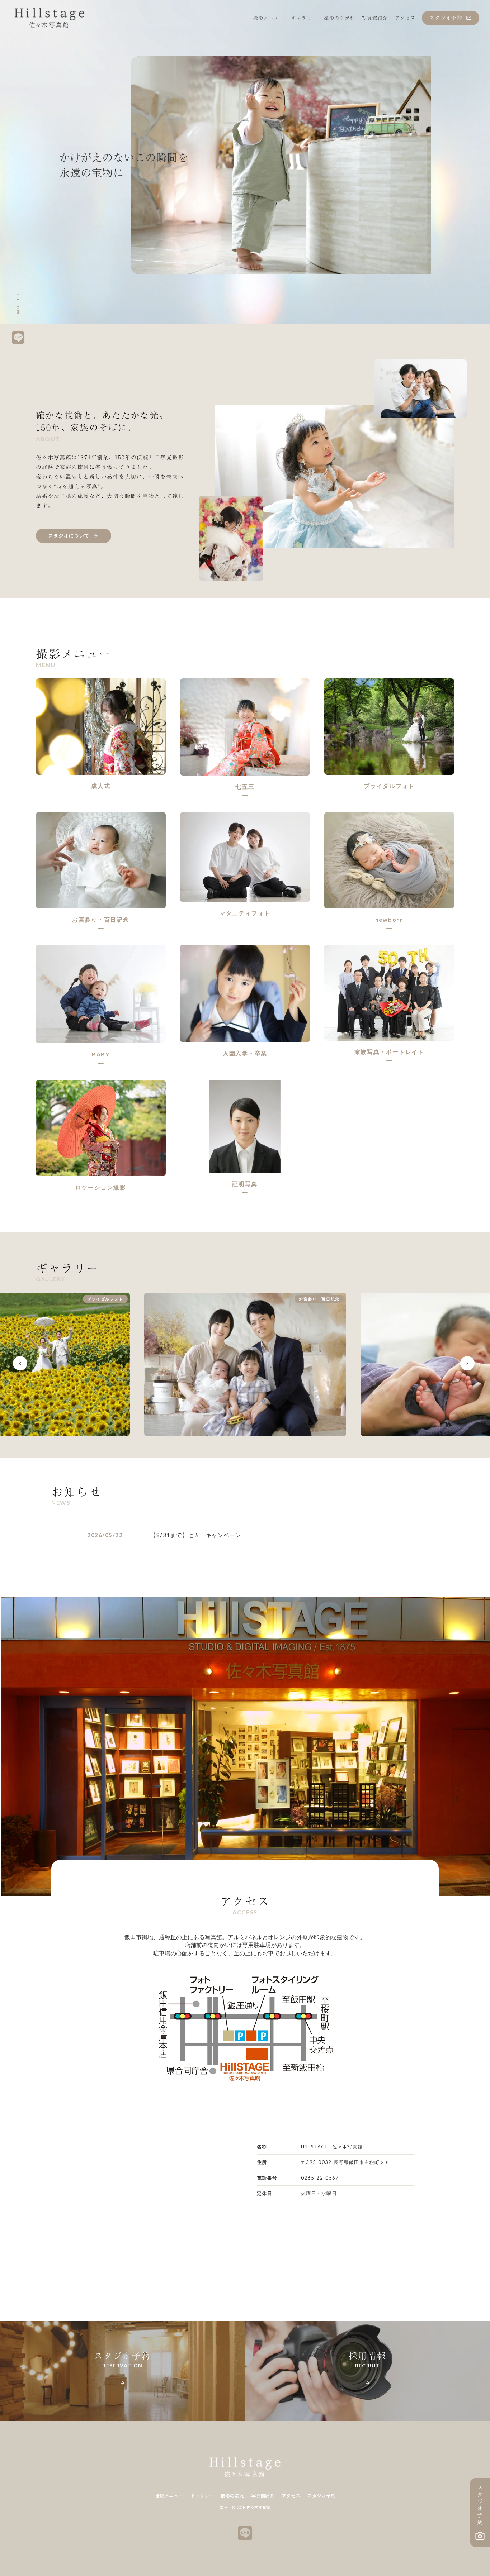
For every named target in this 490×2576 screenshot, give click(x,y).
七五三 (245, 786)
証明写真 (245, 1184)
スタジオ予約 (321, 2496)
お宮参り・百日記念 (101, 919)
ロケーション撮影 (101, 1187)
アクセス (291, 2496)
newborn (389, 919)
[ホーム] (50, 18)
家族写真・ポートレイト (389, 1052)
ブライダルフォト (389, 786)
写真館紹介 (263, 2496)
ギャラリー (202, 2496)
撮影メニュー (169, 2496)
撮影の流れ (232, 2496)
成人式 (101, 786)
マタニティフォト (245, 913)
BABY (101, 1054)
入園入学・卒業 (245, 1053)
